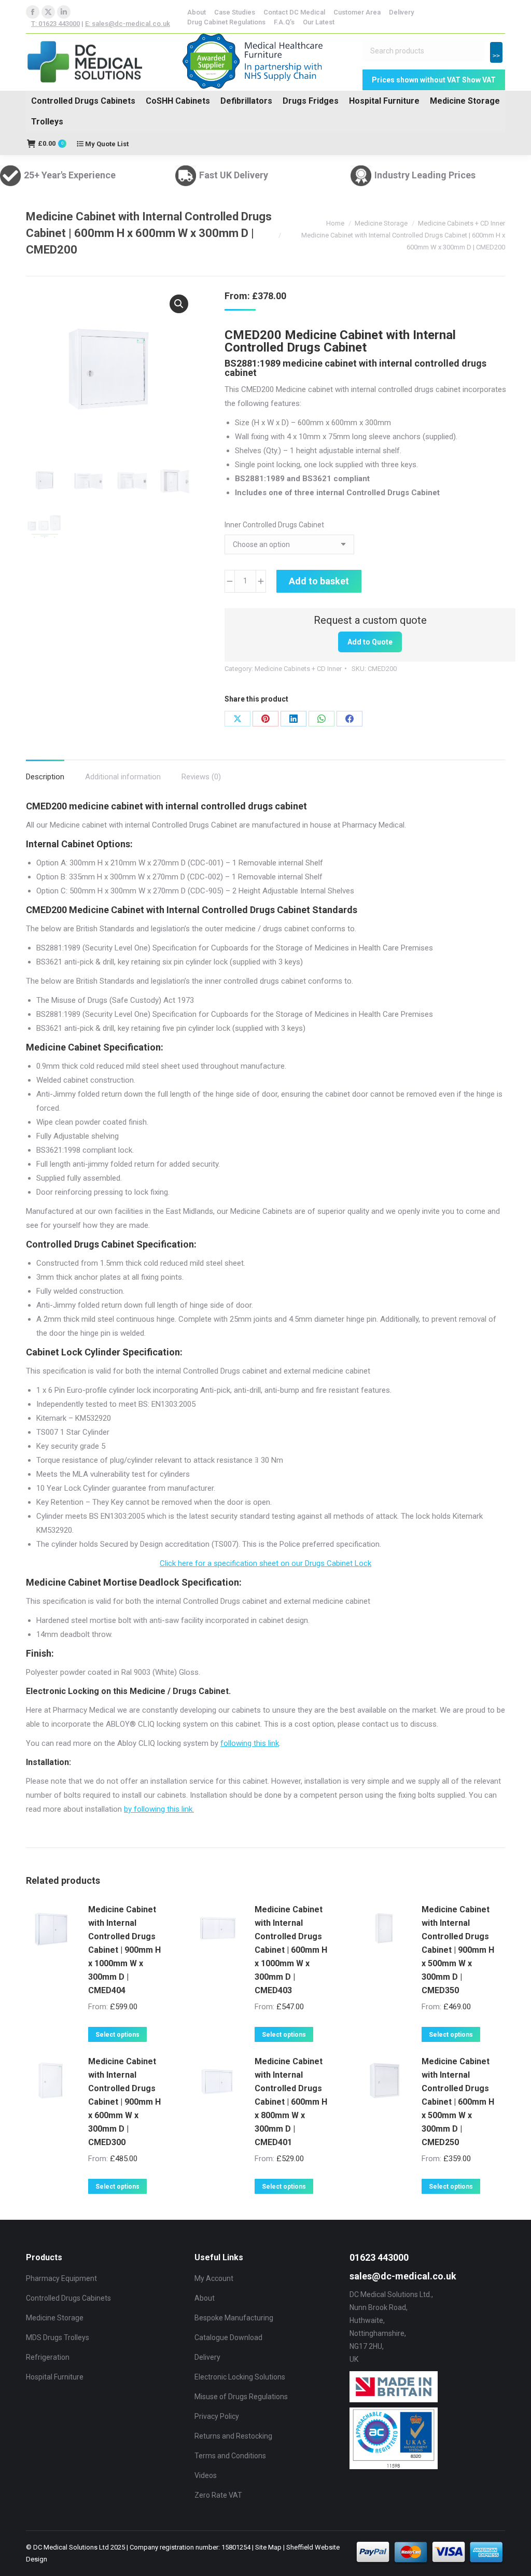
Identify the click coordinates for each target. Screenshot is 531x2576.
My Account (214, 2278)
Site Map (268, 2547)
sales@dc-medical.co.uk (403, 2276)
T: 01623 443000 (55, 24)
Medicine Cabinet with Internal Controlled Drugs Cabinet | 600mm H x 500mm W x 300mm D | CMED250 (458, 2102)
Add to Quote (370, 642)
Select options (117, 2035)
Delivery (207, 2357)
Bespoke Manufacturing (234, 2318)
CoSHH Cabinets (178, 101)
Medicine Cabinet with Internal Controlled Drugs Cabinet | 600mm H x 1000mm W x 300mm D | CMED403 (291, 1950)
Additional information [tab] (123, 777)
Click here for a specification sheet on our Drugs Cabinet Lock (265, 1563)
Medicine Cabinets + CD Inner (298, 669)
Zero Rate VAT (218, 2495)
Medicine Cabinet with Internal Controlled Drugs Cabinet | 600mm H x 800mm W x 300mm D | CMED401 (291, 2102)
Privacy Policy (217, 2416)
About (205, 2298)
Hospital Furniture (384, 101)
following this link (250, 1743)
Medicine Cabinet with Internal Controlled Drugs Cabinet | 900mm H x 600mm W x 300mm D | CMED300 (124, 2102)
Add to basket (319, 581)
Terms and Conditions (230, 2456)
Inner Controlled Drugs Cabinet (274, 525)
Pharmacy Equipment (61, 2278)
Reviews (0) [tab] (201, 777)
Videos (206, 2475)
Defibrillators (246, 101)
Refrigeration (48, 2357)
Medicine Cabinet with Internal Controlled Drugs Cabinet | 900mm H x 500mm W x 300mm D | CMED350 (458, 1950)
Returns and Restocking (233, 2436)
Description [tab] (45, 777)
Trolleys (47, 122)
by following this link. (159, 1809)
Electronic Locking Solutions (240, 2377)
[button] (179, 304)
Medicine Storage (465, 101)
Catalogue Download (228, 2337)
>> (496, 56)
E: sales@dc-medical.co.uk (128, 24)
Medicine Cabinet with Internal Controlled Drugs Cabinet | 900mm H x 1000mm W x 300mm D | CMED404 (124, 1950)
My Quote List (106, 144)
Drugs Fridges (311, 101)
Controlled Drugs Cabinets (83, 101)
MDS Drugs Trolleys (58, 2337)
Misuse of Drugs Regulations (241, 2397)
